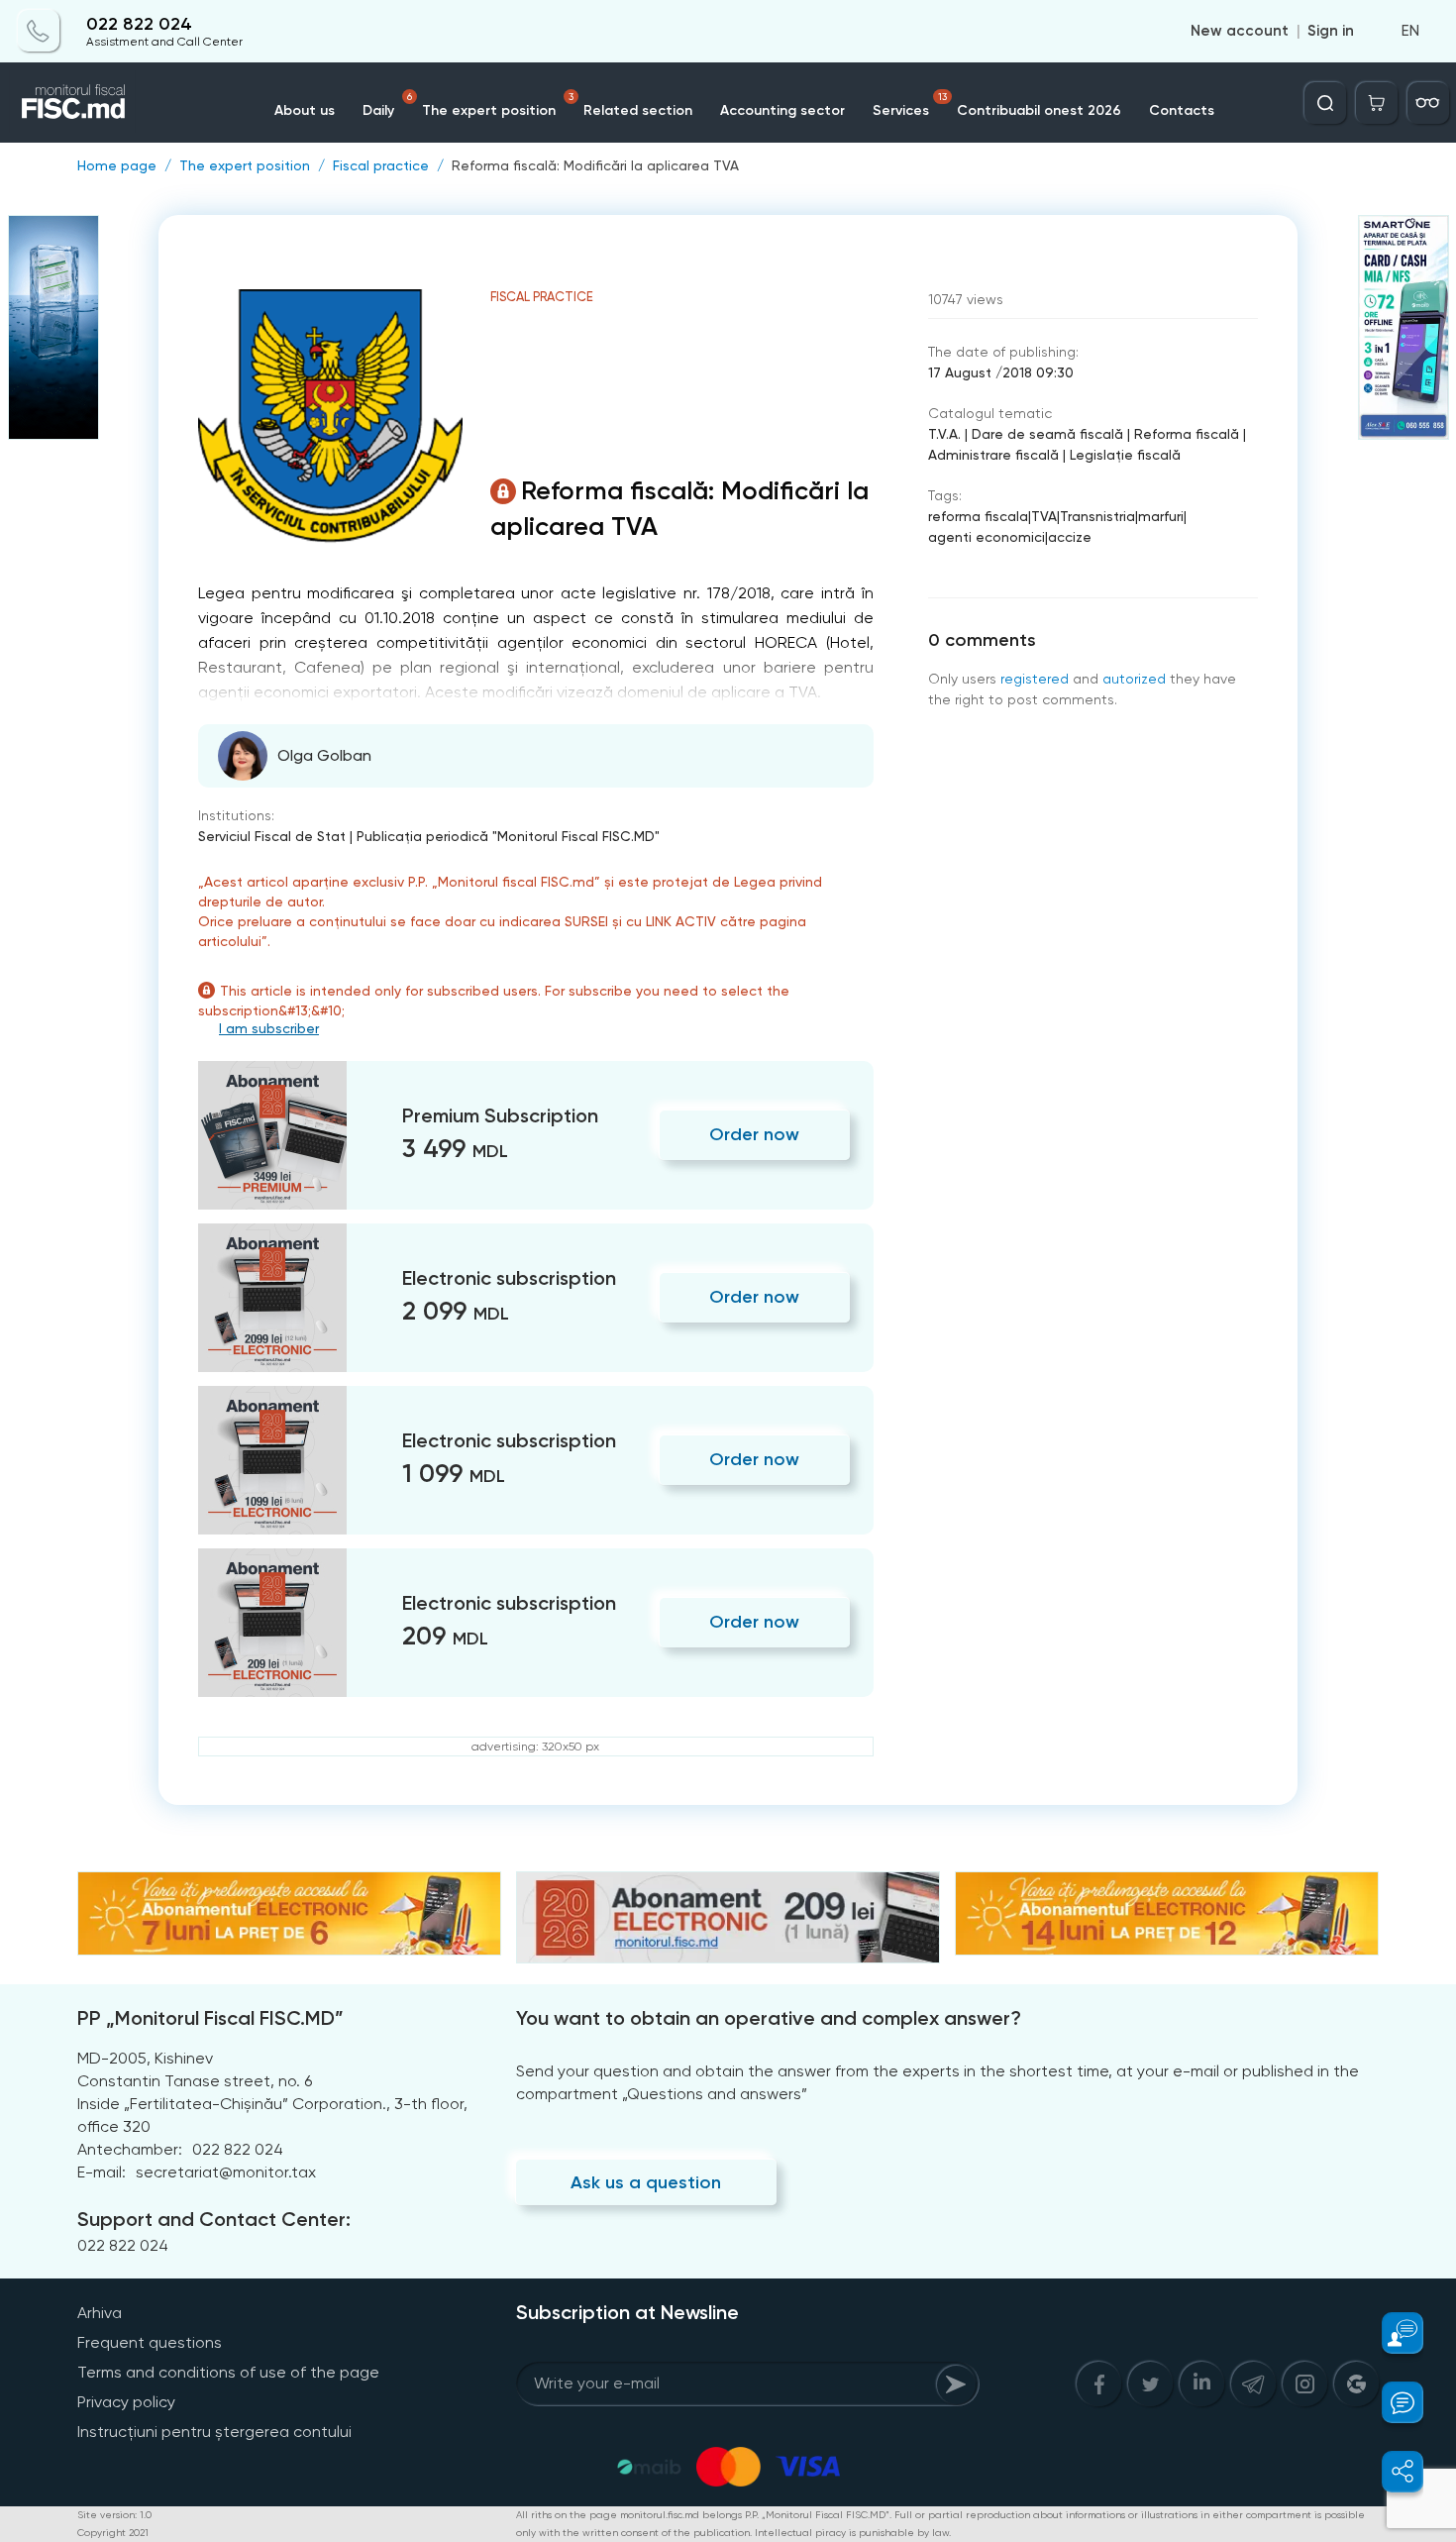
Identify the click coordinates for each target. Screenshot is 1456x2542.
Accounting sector (782, 110)
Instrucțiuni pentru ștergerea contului (214, 2432)
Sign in (1331, 32)
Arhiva (100, 2313)
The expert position (498, 105)
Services (910, 105)
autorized (1134, 679)
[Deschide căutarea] (1325, 103)
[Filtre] (1428, 103)
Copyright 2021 (113, 2533)
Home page (117, 165)
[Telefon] (39, 32)
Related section (638, 110)
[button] (1391, 2333)
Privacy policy (126, 2402)
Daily (387, 105)
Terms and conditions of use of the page (228, 2372)
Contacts (1182, 110)
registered (1035, 679)
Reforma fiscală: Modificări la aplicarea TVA (595, 165)
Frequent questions (150, 2342)
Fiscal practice (381, 165)
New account (1240, 32)
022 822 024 (139, 24)
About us (305, 110)
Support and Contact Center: (214, 2219)
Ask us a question (646, 2182)
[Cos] (1377, 103)
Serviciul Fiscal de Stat (272, 836)
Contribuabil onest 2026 (1039, 110)
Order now (754, 1134)
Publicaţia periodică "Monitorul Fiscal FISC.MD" (508, 836)
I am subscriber (269, 1028)
